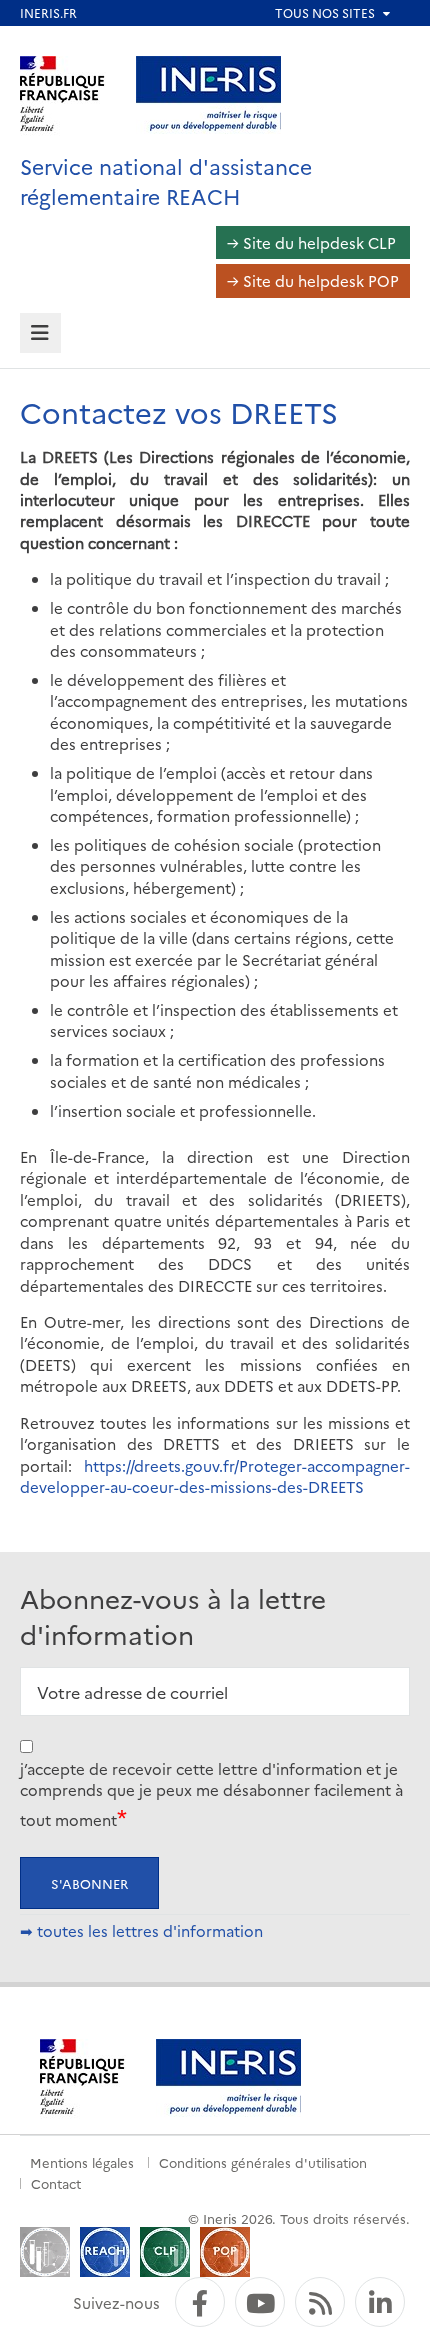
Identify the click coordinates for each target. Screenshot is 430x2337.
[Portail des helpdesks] (45, 2249)
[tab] (40, 333)
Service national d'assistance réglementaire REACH (166, 180)
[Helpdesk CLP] (165, 2249)
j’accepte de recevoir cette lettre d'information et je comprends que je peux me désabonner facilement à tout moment (211, 1794)
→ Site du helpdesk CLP (311, 242)
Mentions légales (82, 2162)
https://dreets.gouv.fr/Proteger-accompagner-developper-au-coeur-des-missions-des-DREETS (215, 1476)
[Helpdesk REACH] (105, 2249)
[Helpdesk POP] (225, 2249)
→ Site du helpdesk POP (313, 280)
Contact (56, 2183)
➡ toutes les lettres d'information (141, 1930)
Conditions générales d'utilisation (263, 2162)
